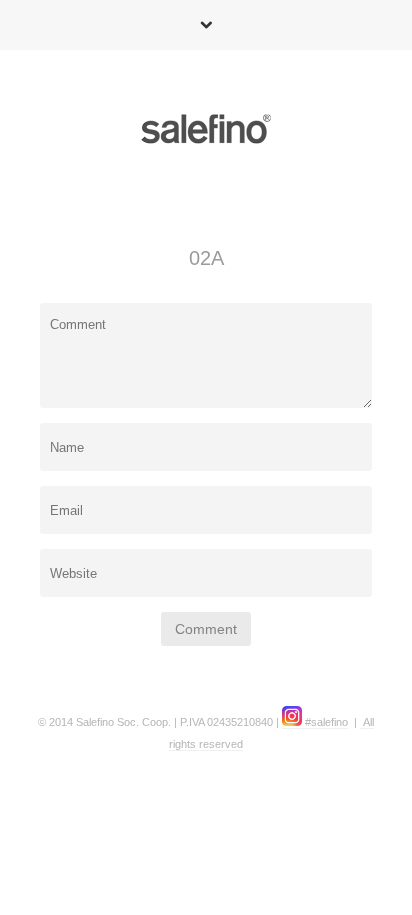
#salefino (325, 722)
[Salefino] (206, 132)
